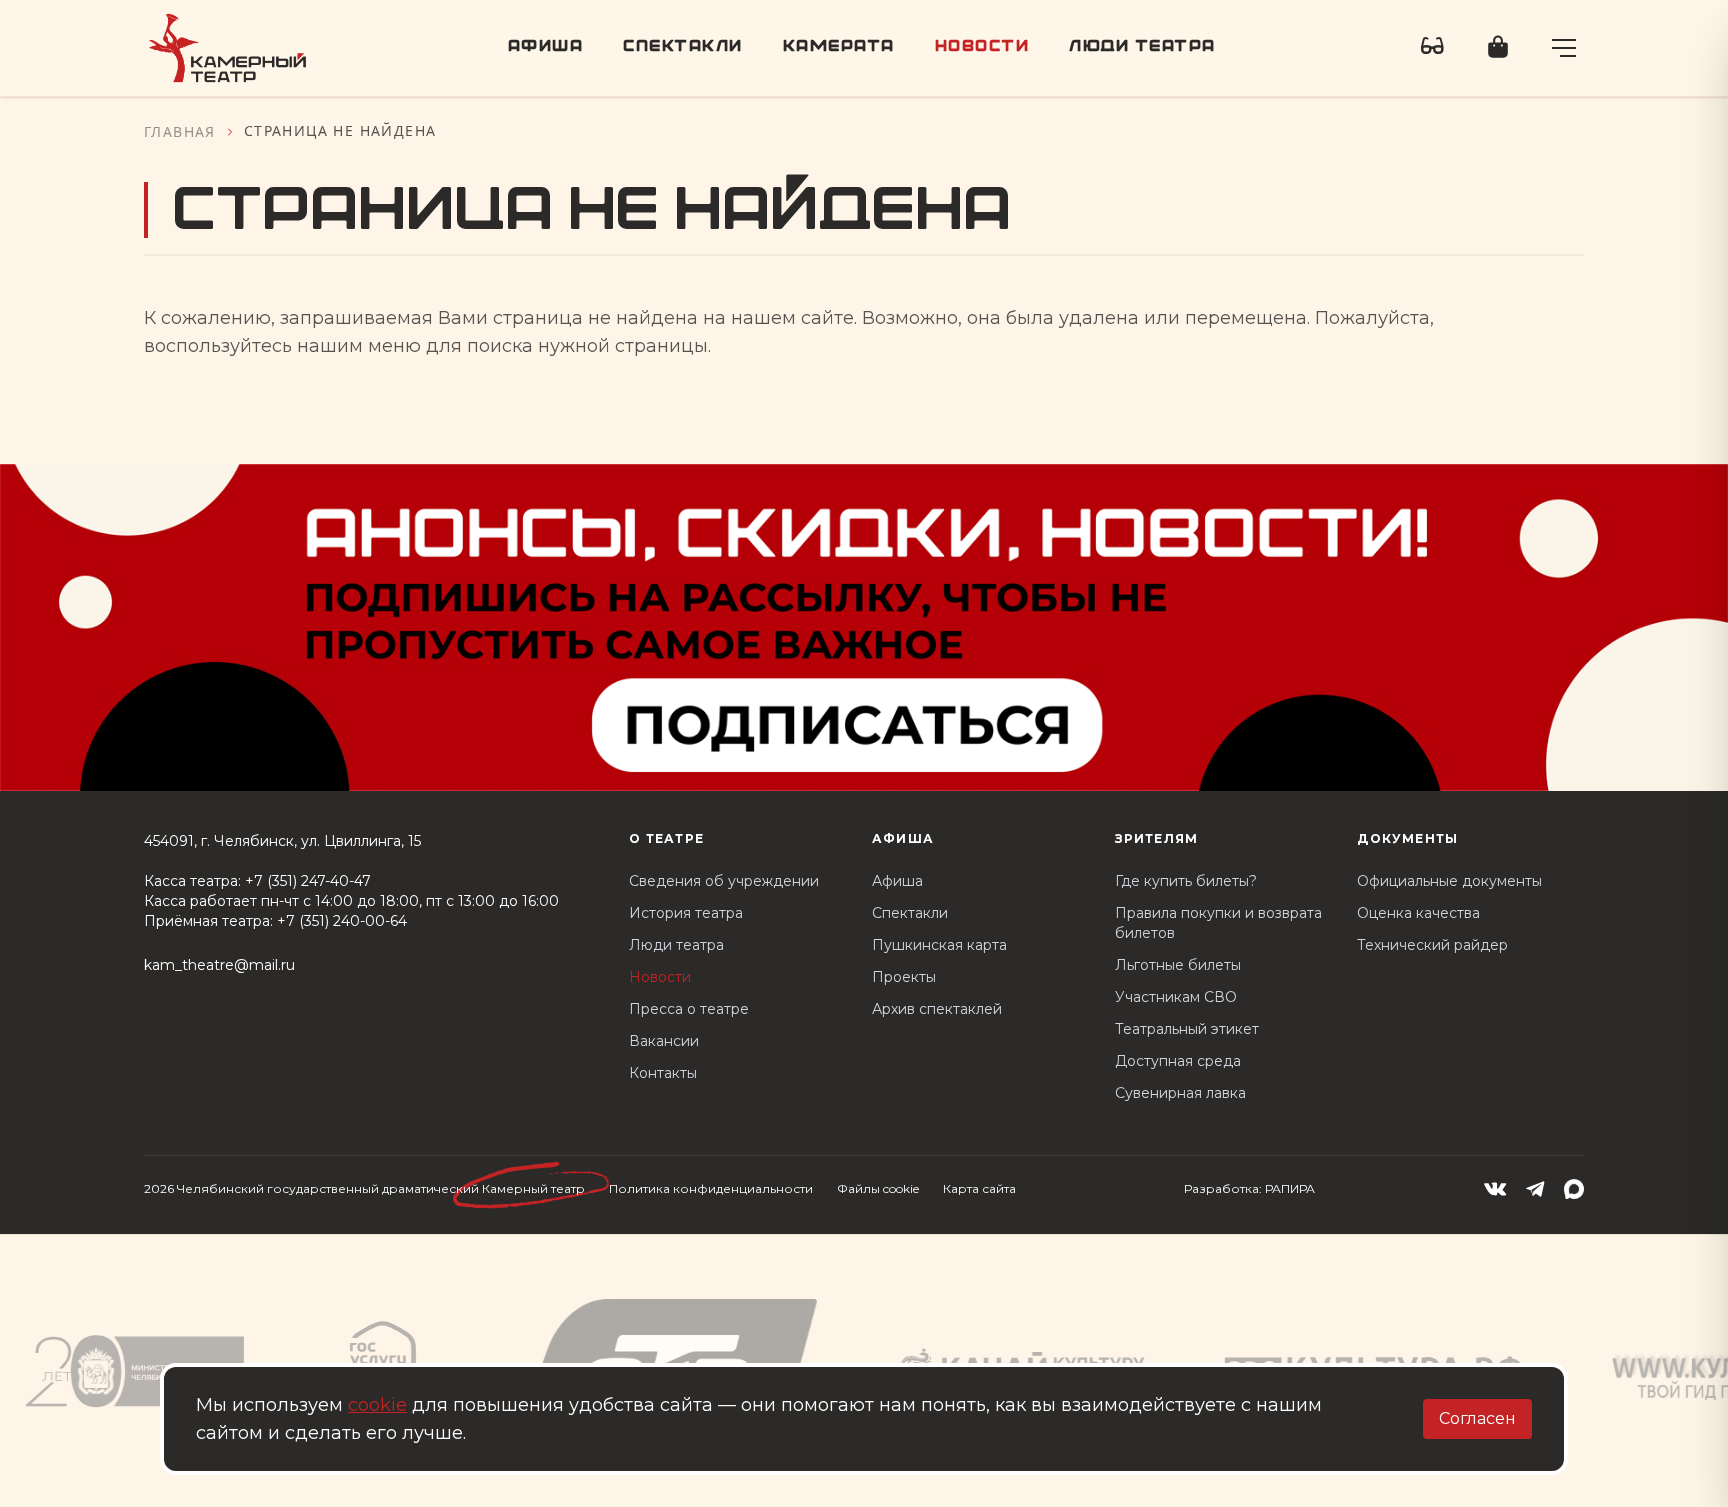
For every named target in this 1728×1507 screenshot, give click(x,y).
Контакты (663, 1073)
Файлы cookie (878, 1188)
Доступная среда (1178, 1061)
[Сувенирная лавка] (1498, 48)
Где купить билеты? (1186, 881)
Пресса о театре (689, 1009)
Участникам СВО (1176, 997)
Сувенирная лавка (1180, 1093)
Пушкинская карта (939, 945)
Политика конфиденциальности (711, 1188)
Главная (180, 131)
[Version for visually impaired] (1432, 48)
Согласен (1477, 1418)
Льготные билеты (1178, 965)
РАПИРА (1290, 1188)
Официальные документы (1449, 881)
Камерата (839, 47)
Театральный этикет (1187, 1029)
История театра (686, 913)
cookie (377, 1405)
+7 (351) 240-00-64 (342, 921)
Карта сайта (979, 1188)
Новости (982, 47)
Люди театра (1142, 47)
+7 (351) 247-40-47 (308, 881)
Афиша (546, 47)
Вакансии (664, 1041)
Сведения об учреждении (724, 881)
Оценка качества (1418, 913)
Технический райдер (1432, 945)
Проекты (904, 977)
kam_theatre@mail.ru (219, 965)
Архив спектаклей (937, 1009)
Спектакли (683, 47)
